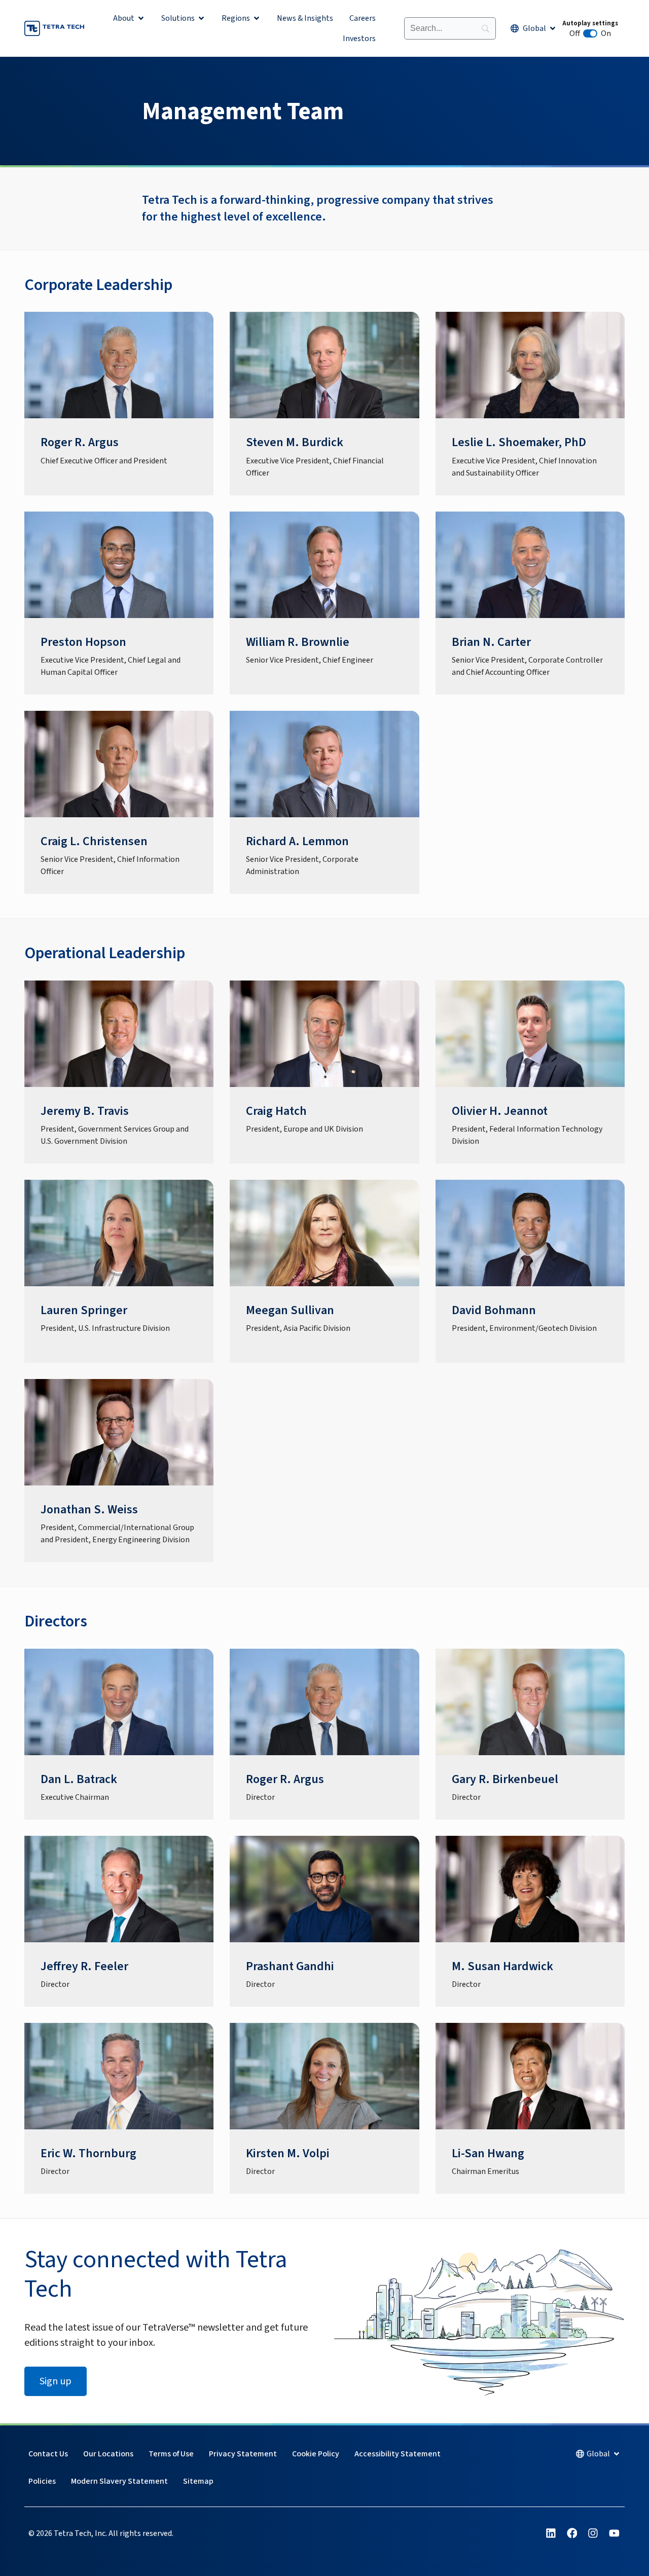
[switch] (590, 33)
